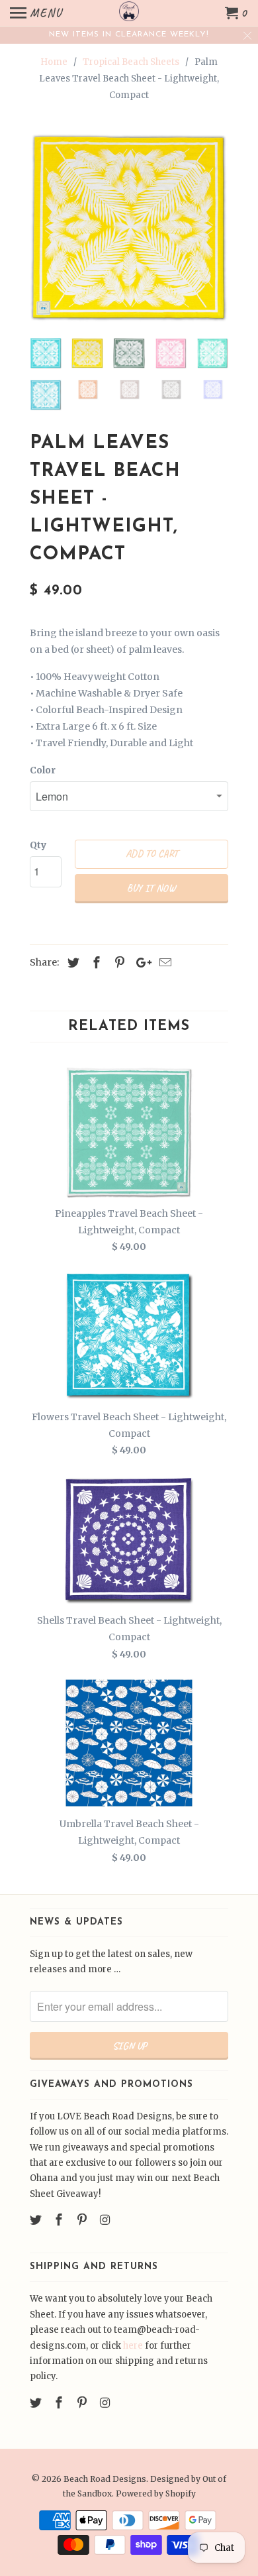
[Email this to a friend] (163, 963)
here (133, 2346)
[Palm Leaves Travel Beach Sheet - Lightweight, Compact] (129, 228)
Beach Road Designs (105, 2479)
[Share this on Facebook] (95, 963)
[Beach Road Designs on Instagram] (106, 2220)
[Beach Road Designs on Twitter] (37, 2220)
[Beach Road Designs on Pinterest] (83, 2220)
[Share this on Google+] (140, 963)
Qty (38, 845)
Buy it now (151, 888)
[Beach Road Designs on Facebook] (60, 2220)
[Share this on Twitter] (71, 963)
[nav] (36, 13)
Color (43, 770)
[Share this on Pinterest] (118, 963)
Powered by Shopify (156, 2493)
